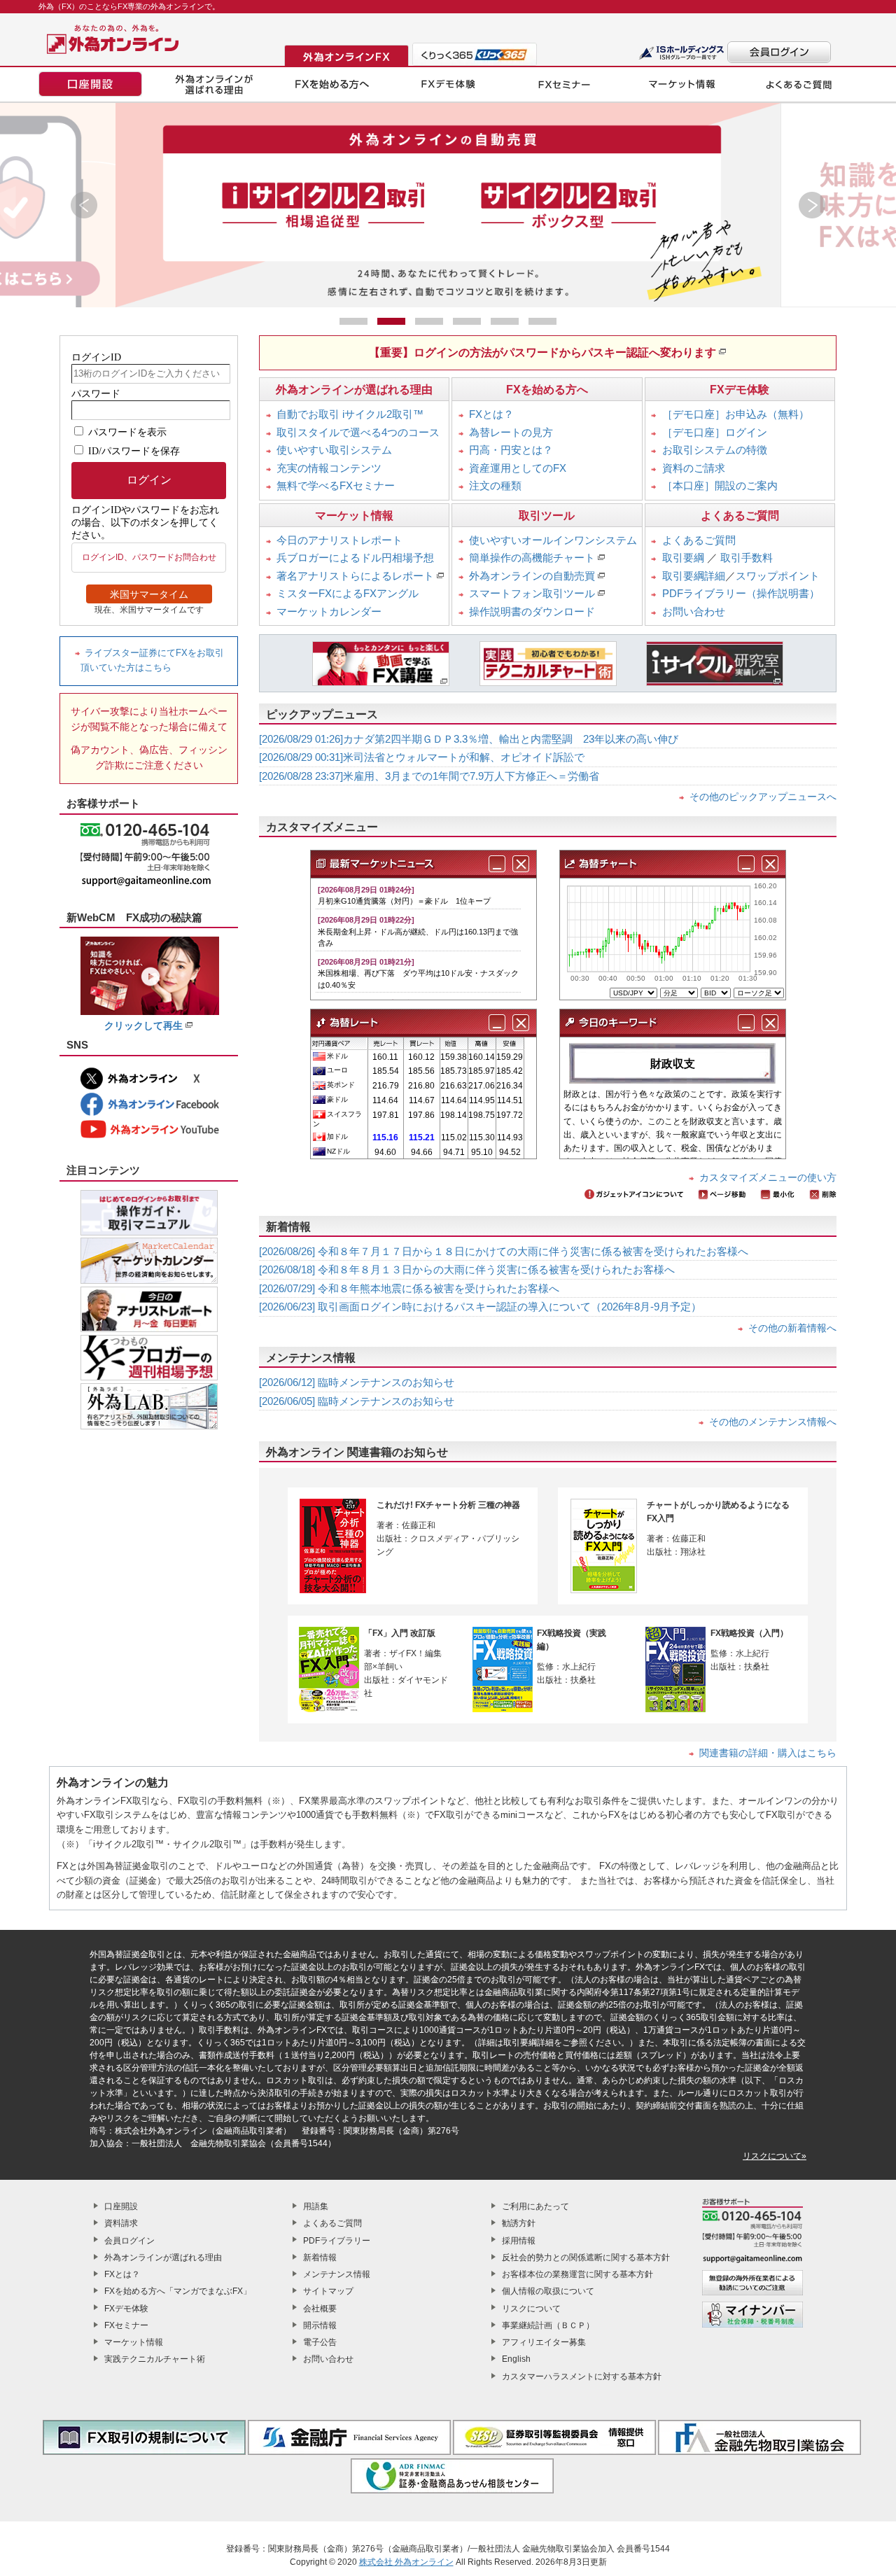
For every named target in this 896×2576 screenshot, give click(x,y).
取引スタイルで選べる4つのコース (358, 432)
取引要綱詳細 (694, 576)
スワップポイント (778, 576)
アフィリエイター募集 (544, 2342)
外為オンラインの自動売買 (532, 576)
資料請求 (121, 2223)
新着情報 (320, 2257)
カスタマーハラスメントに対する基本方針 (582, 2376)
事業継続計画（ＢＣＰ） (548, 2325)
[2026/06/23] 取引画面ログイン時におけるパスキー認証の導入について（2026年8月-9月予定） (480, 1307)
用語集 (316, 2206)
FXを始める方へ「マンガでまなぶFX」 (178, 2291)
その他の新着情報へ (792, 1328)
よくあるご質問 (740, 516)
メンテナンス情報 (337, 2274)
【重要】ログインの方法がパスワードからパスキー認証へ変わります (542, 352)
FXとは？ (491, 414)
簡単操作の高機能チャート (532, 558)
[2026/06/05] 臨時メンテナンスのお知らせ (357, 1401)
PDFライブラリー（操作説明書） (741, 593)
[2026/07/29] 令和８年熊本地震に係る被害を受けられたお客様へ (409, 1288)
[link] (448, 205)
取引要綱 (683, 558)
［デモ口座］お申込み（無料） (736, 414)
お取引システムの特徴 (715, 450)
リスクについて (531, 2309)
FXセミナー (126, 2325)
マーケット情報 (354, 516)
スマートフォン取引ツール (532, 593)
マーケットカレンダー (329, 611)
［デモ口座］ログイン (715, 432)
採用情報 (519, 2241)
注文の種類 (495, 485)
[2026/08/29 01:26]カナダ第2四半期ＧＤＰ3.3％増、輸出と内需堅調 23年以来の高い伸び (469, 739)
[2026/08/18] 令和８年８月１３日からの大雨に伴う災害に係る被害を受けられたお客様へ (467, 1269)
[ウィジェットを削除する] (521, 864)
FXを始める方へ (547, 390)
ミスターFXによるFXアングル (348, 593)
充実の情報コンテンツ (329, 468)
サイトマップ (328, 2291)
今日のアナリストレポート (339, 540)
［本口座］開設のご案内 (720, 485)
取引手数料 (747, 558)
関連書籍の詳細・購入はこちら (768, 1753)
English (516, 2359)
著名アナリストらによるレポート (355, 576)
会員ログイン (129, 2241)
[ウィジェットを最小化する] (497, 864)
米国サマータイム (149, 594)
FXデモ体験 (740, 390)
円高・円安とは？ (511, 450)
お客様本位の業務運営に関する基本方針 (577, 2274)
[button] (84, 205)
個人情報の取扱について (548, 2291)
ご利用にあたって (535, 2206)
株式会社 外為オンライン (406, 2562)
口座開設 (121, 2206)
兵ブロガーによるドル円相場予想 (355, 558)
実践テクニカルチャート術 (155, 2359)
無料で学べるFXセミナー (336, 485)
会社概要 (320, 2309)
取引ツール (547, 516)
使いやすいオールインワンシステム (553, 540)
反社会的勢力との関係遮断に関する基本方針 (586, 2257)
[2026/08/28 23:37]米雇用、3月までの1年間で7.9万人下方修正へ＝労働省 (429, 776)
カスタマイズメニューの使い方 (768, 1177)
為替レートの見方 (511, 432)
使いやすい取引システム (334, 450)
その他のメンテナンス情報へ (773, 1422)
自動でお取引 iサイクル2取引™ (350, 414)
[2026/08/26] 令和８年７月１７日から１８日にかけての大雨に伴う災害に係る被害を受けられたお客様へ (504, 1251)
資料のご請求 (694, 468)
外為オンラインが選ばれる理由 (354, 390)
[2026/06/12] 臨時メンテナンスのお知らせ (357, 1382)
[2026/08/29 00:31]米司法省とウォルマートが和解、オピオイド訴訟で (422, 757)
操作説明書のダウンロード (532, 611)
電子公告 (320, 2342)
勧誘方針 (519, 2223)
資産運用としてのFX (518, 468)
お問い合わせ (694, 611)
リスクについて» (775, 2156)
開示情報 (320, 2325)
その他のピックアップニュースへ (763, 797)
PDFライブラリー (337, 2241)
